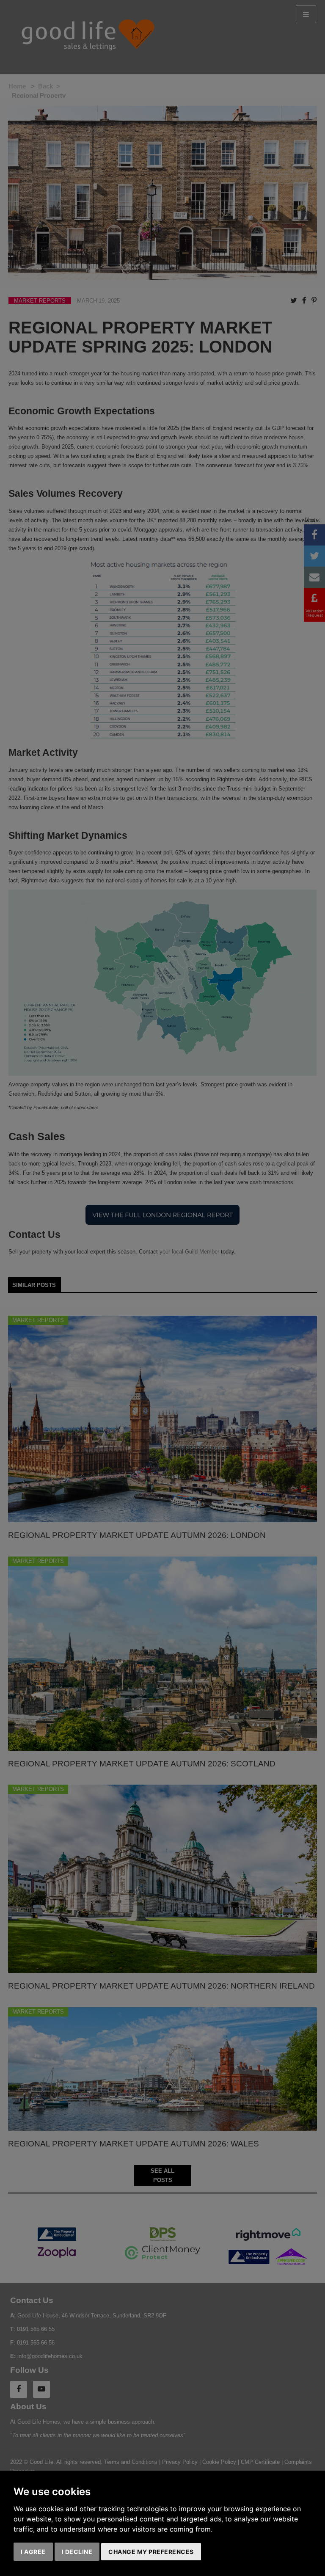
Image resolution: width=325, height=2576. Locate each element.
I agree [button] (33, 2552)
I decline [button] (77, 2552)
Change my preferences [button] (151, 2552)
